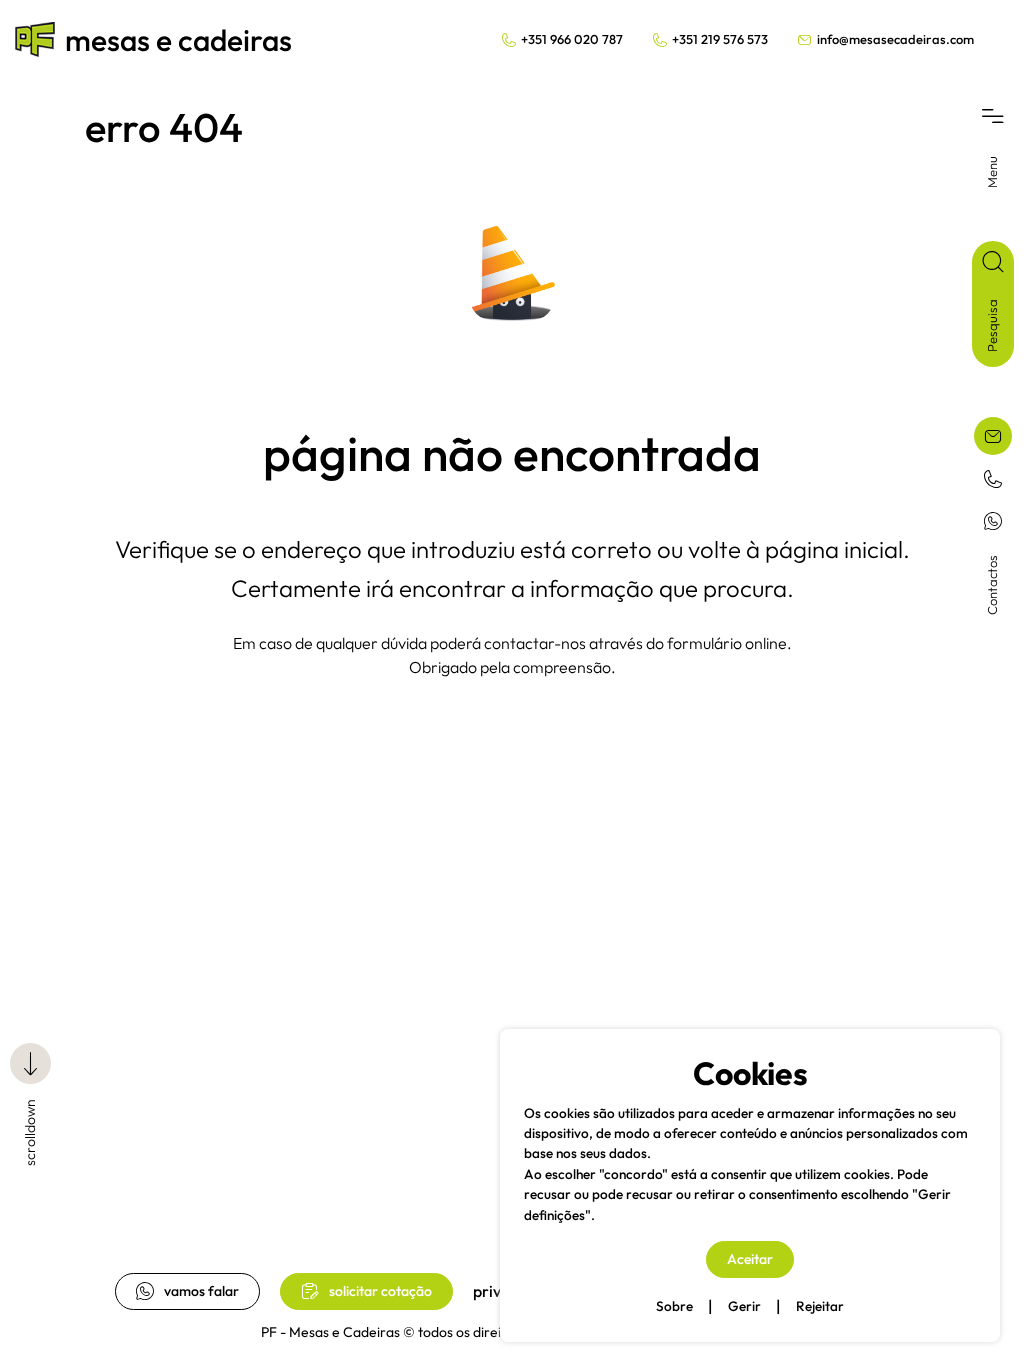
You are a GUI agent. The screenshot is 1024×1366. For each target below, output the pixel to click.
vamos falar (201, 1291)
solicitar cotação (380, 1291)
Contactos (992, 585)
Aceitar (750, 1259)
